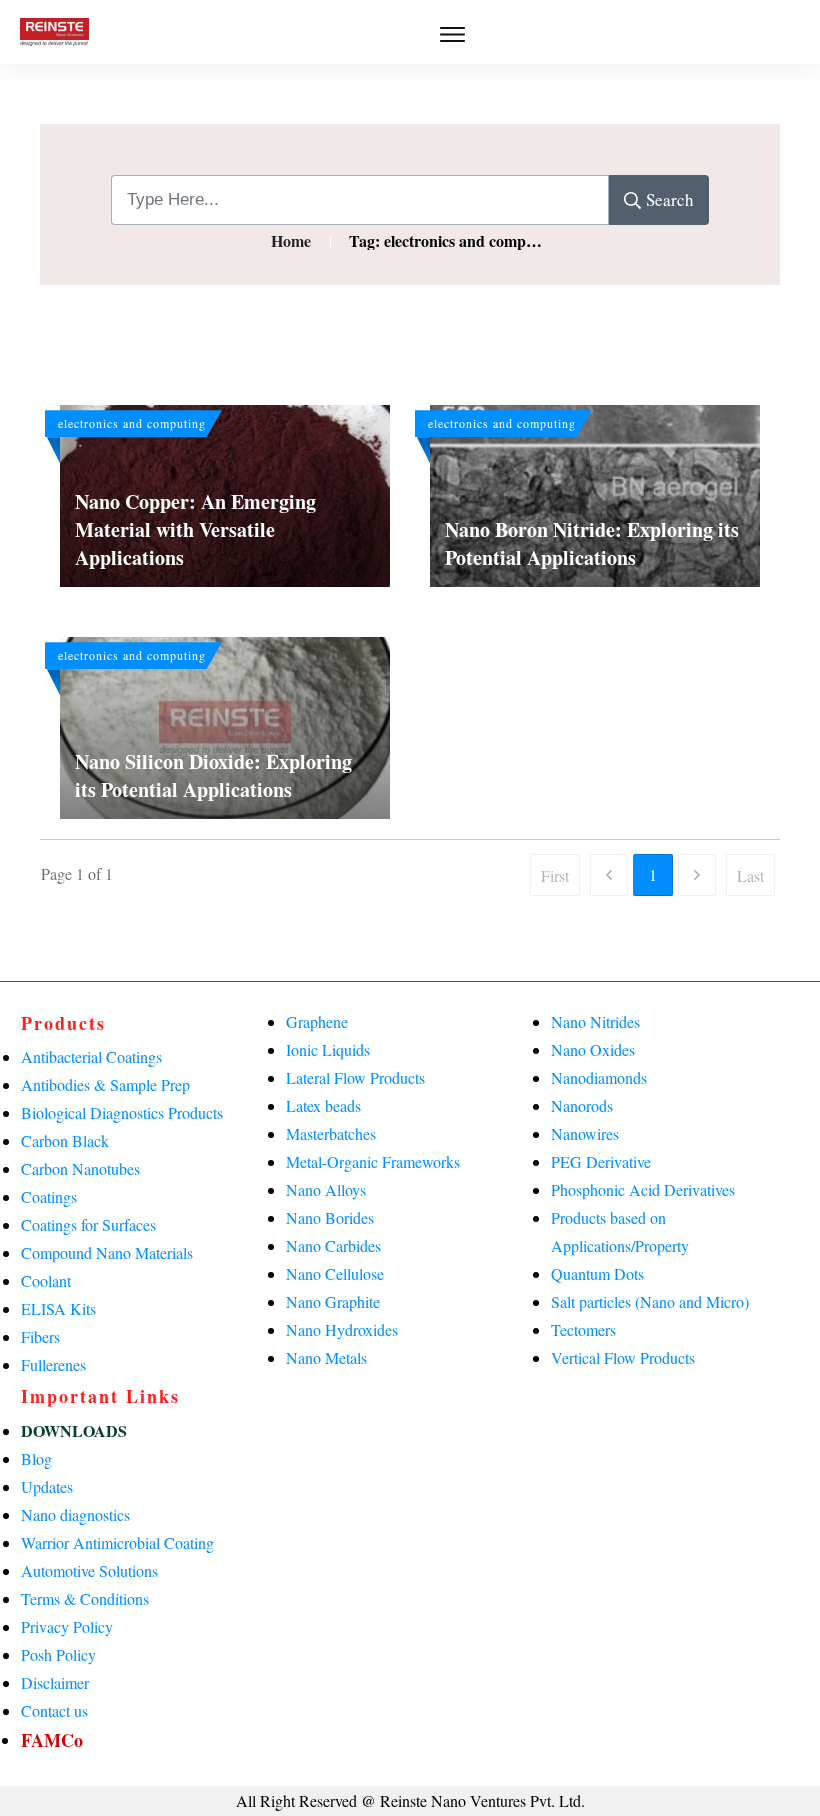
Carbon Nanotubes (80, 1168)
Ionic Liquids (328, 1049)
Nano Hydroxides (342, 1329)
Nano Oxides (593, 1049)
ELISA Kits (58, 1308)
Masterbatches (331, 1133)
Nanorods (582, 1105)
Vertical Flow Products (623, 1357)
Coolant (46, 1280)
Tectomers (583, 1329)
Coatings (49, 1196)
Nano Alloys (326, 1189)
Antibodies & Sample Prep (105, 1084)
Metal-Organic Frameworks (373, 1161)
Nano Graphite (333, 1301)
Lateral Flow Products (355, 1077)
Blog (36, 1458)
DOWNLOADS (74, 1430)
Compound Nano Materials (107, 1252)
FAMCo (52, 1740)
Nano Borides (330, 1217)
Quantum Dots (597, 1273)
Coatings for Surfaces (88, 1224)
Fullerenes (53, 1364)
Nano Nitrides (595, 1021)
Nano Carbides (333, 1245)
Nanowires (585, 1133)
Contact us (54, 1710)
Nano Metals (326, 1357)
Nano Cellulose (335, 1273)
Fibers (40, 1336)
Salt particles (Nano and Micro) (650, 1301)
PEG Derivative (601, 1161)
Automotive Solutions (89, 1570)
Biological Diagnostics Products (122, 1112)
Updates (47, 1486)
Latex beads (323, 1105)
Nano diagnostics (75, 1514)
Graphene (317, 1021)
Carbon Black (65, 1140)
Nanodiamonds (599, 1077)
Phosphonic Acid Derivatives (643, 1189)
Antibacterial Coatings (91, 1056)
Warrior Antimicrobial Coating (117, 1542)
